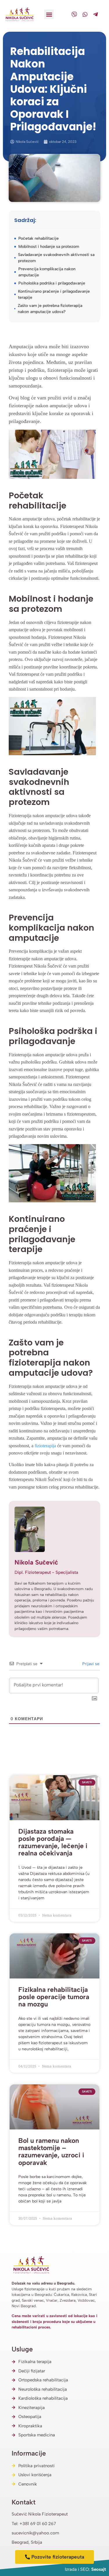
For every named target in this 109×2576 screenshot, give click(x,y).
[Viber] (74, 14)
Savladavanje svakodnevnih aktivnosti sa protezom (56, 258)
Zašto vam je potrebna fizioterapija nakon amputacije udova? (50, 309)
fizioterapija (45, 1446)
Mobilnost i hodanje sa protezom (49, 247)
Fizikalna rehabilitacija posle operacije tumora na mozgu (54, 1997)
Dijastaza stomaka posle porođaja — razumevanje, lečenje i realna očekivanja (53, 1842)
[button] (49, 14)
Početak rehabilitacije (39, 238)
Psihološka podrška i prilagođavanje (52, 283)
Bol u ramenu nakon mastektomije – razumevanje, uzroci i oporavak (51, 2152)
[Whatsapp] (85, 14)
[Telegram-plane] (96, 14)
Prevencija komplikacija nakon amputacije (47, 272)
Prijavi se (90, 1664)
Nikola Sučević (36, 1562)
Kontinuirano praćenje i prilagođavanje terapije (54, 294)
